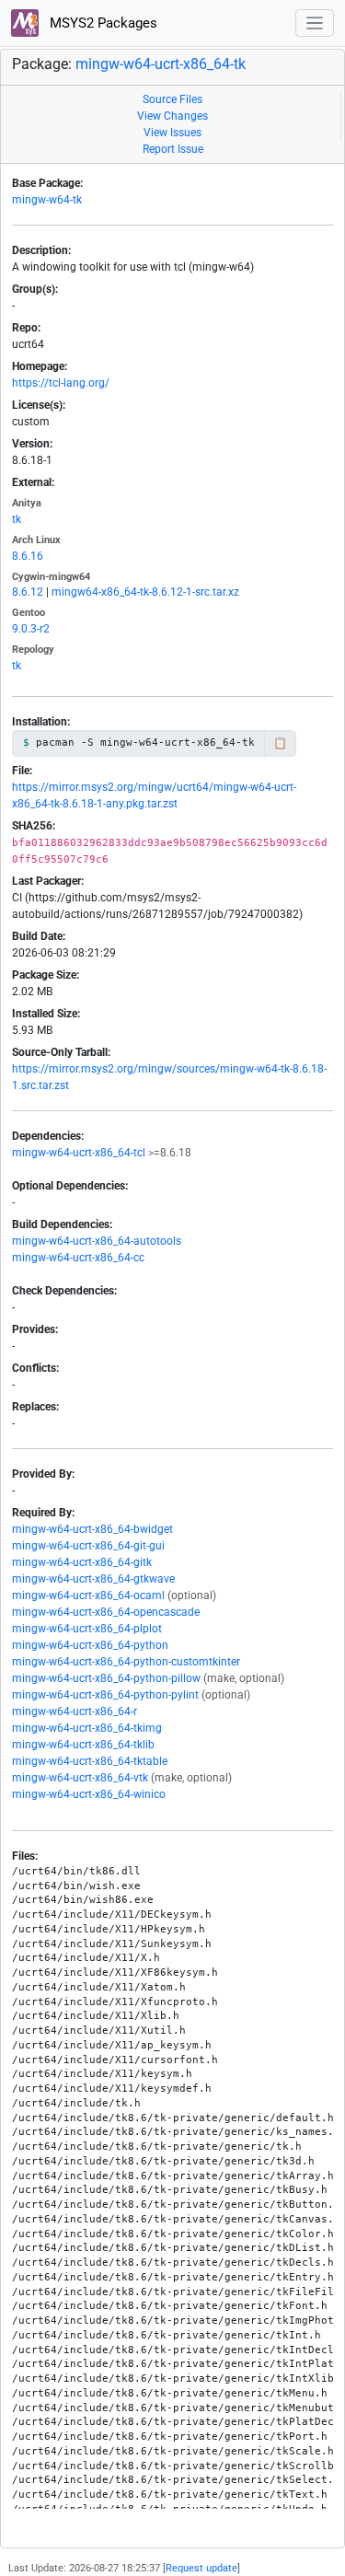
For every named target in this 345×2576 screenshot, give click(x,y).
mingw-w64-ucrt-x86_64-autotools (97, 1241)
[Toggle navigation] (315, 23)
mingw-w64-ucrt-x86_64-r (75, 1712)
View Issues (172, 133)
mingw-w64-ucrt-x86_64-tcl (79, 1153)
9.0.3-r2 (31, 629)
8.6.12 (28, 592)
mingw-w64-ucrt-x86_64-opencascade (106, 1612)
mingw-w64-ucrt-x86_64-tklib (83, 1745)
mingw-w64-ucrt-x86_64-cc (78, 1258)
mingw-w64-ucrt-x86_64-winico (89, 1794)
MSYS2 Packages (102, 23)
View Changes (172, 116)
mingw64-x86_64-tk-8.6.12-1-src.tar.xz (145, 592)
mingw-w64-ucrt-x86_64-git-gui (88, 1546)
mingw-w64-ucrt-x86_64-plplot (87, 1629)
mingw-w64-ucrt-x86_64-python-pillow (106, 1678)
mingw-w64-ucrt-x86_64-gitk (82, 1562)
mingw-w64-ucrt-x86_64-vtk (80, 1778)
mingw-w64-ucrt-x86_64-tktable (90, 1761)
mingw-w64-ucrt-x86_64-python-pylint (105, 1695)
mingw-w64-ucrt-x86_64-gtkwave (93, 1579)
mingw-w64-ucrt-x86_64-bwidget (92, 1529)
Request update (201, 2568)
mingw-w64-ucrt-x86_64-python (90, 1645)
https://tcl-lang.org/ (61, 383)
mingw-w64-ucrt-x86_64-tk (161, 64)
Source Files (172, 99)
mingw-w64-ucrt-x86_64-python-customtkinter (126, 1662)
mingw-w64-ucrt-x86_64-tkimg (87, 1728)
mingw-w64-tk (47, 200)
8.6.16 (28, 556)
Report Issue (173, 149)
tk (17, 519)
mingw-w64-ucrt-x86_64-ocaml (88, 1595)
